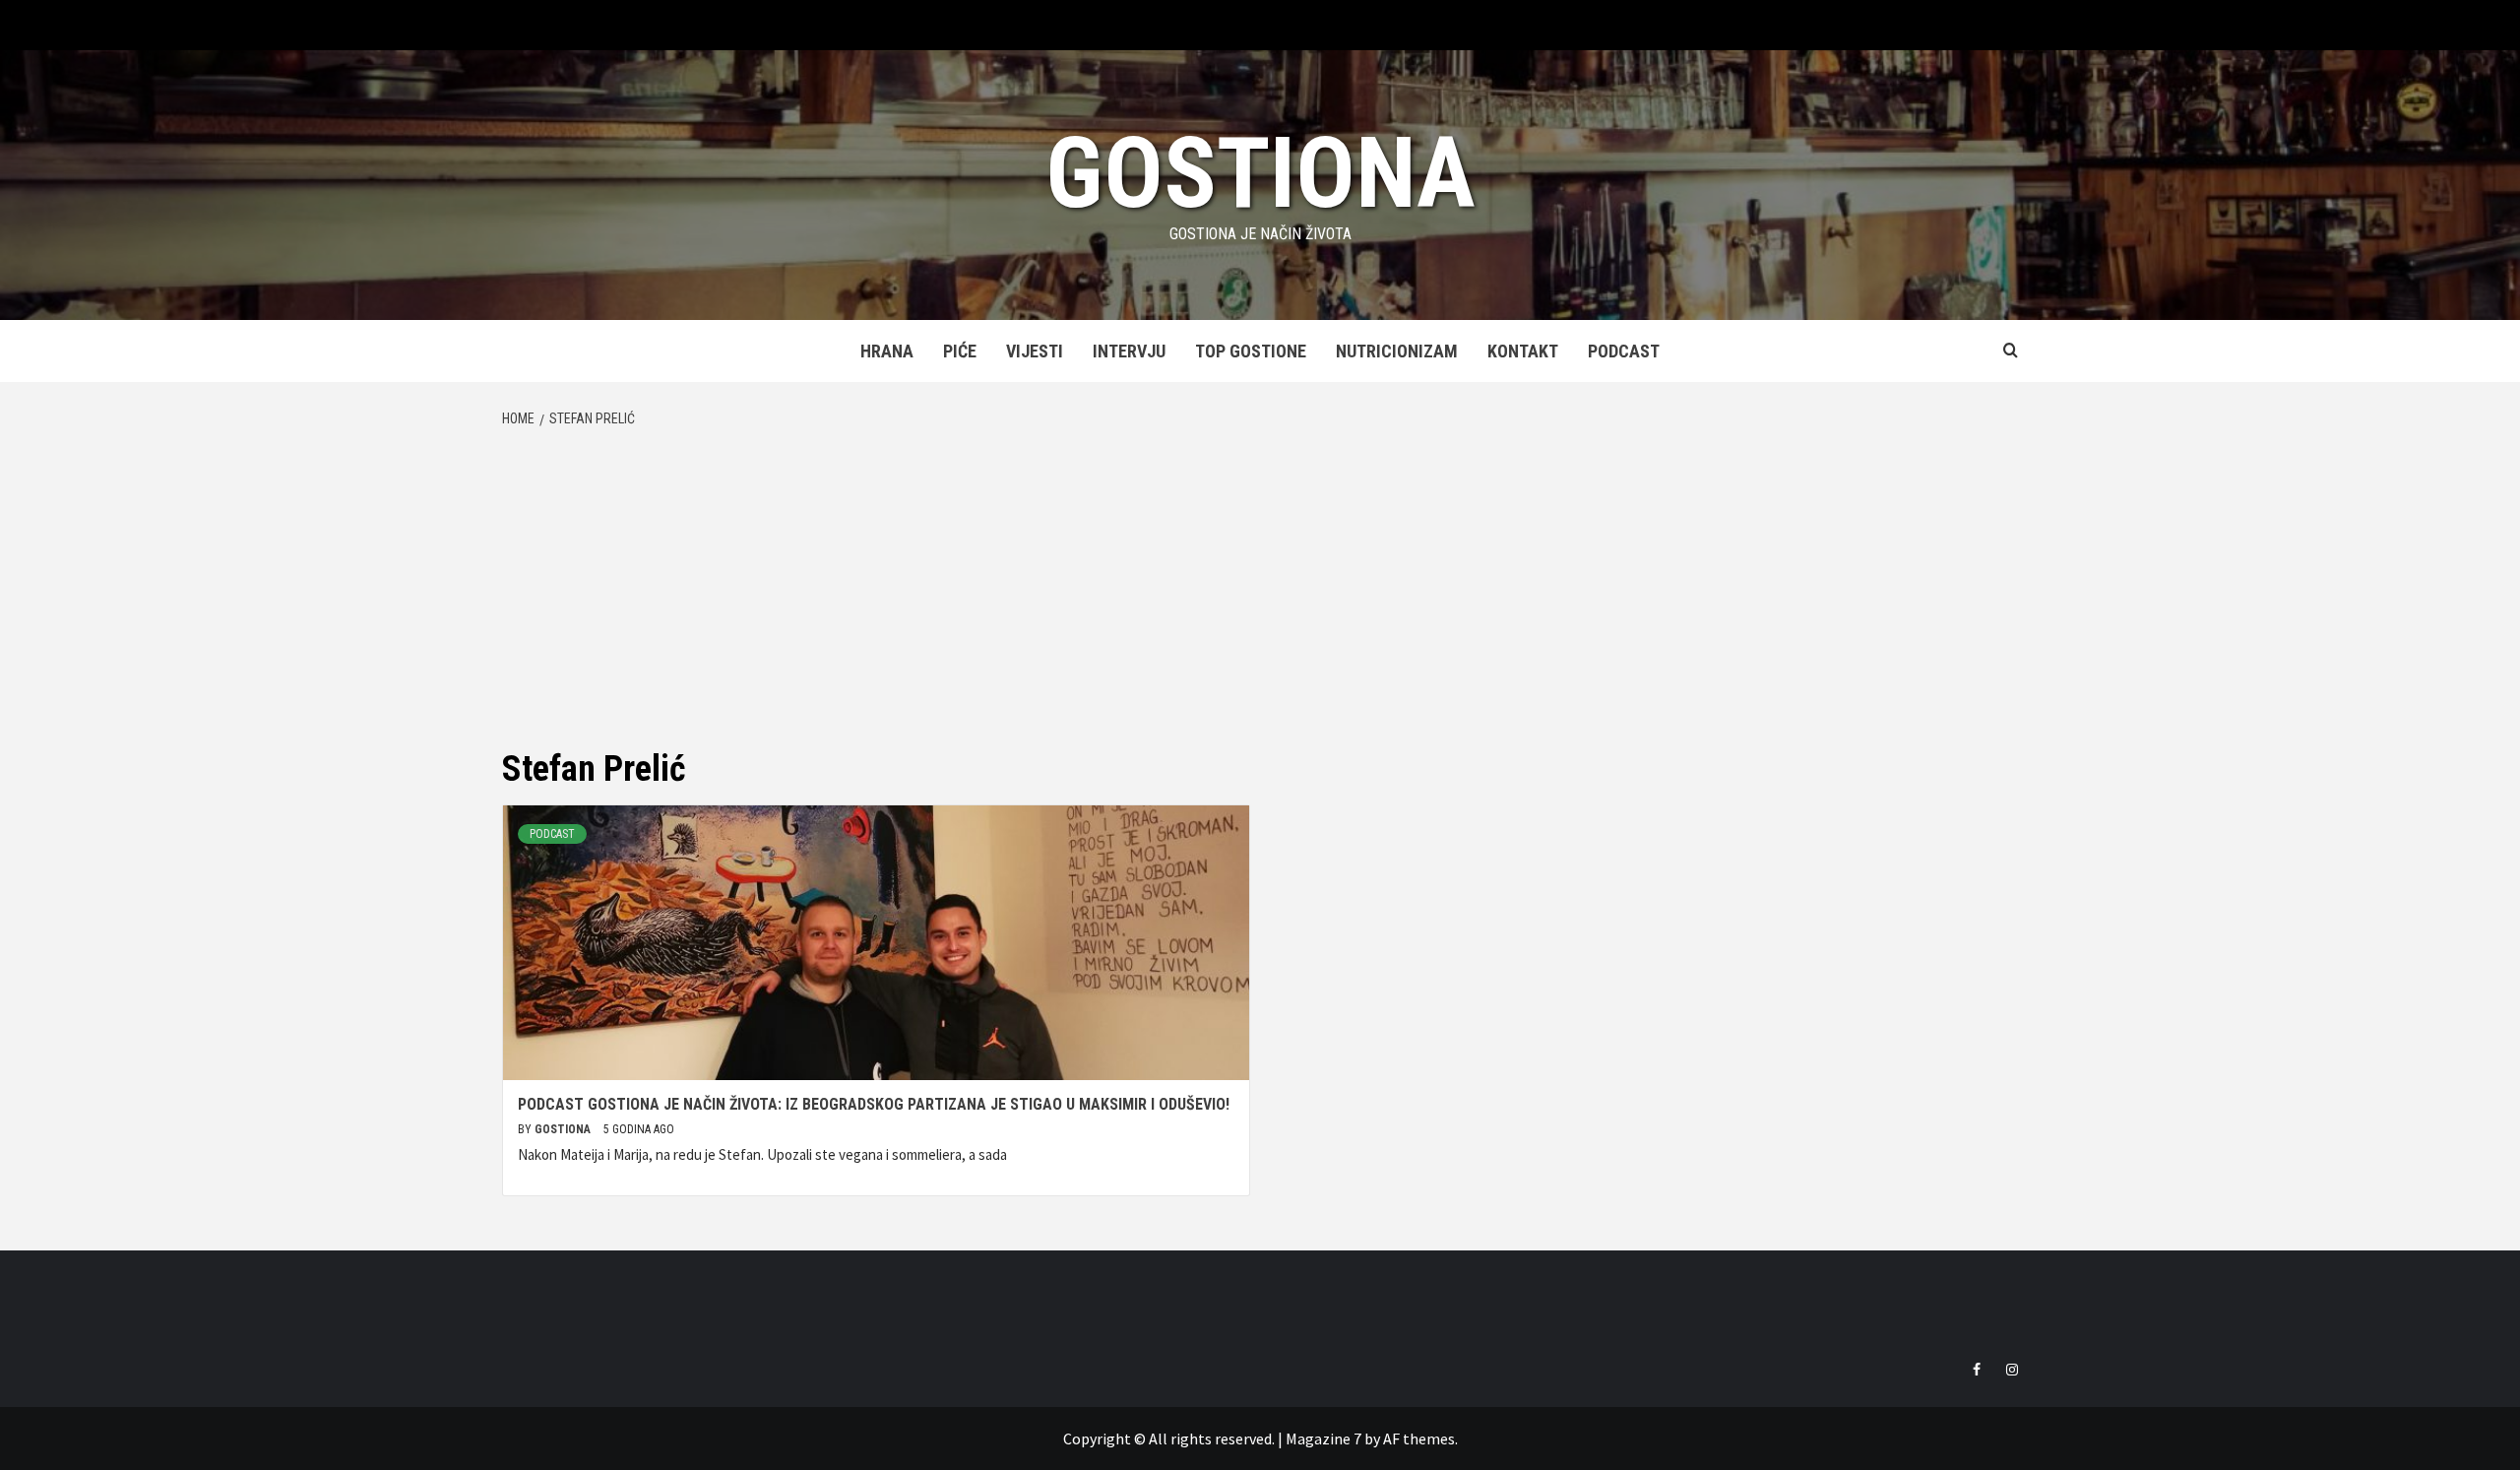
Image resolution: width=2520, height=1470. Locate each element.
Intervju (1129, 351)
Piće (960, 351)
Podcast (1624, 351)
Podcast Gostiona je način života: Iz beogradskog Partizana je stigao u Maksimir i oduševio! (874, 1104)
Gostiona (1260, 173)
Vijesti (1035, 351)
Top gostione (1251, 351)
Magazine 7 (1323, 1438)
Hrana (887, 351)
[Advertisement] (1260, 588)
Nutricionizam (1397, 351)
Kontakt (1523, 351)
